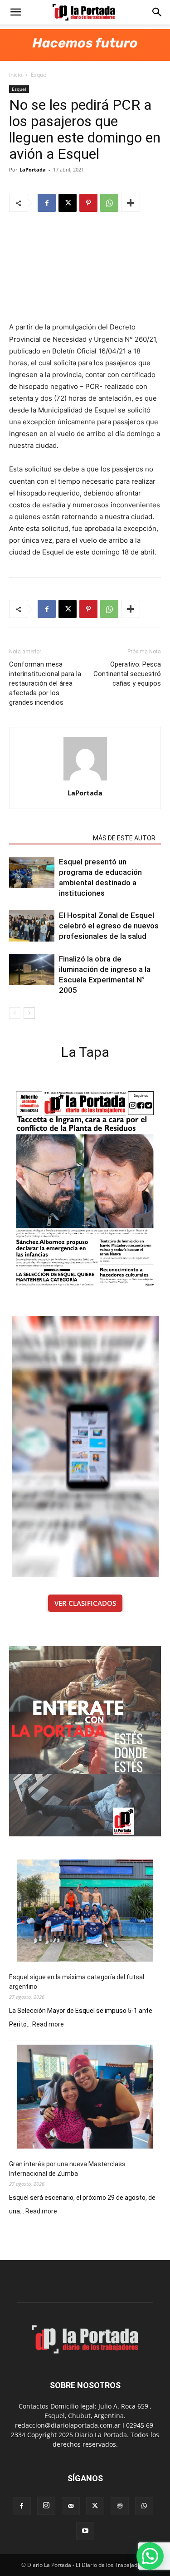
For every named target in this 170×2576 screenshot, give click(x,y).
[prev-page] (15, 1013)
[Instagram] (46, 2506)
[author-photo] (85, 780)
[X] (68, 203)
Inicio (16, 75)
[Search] (157, 12)
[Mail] (71, 2506)
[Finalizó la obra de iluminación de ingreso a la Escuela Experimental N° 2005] (32, 969)
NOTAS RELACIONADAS (48, 838)
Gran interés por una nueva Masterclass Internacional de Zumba (67, 2169)
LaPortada (33, 169)
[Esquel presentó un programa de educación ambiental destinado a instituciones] (32, 872)
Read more (48, 2025)
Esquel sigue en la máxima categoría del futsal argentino (77, 1982)
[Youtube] (85, 2531)
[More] (131, 203)
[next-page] (29, 1013)
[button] (15, 12)
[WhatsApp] (109, 203)
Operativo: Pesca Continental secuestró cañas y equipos (127, 674)
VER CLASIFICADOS (85, 1603)
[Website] (120, 2506)
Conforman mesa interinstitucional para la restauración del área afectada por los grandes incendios (45, 683)
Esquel (39, 75)
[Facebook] (47, 203)
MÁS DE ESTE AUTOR (124, 838)
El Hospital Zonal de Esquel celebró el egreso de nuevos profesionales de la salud (109, 926)
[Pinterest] (88, 203)
